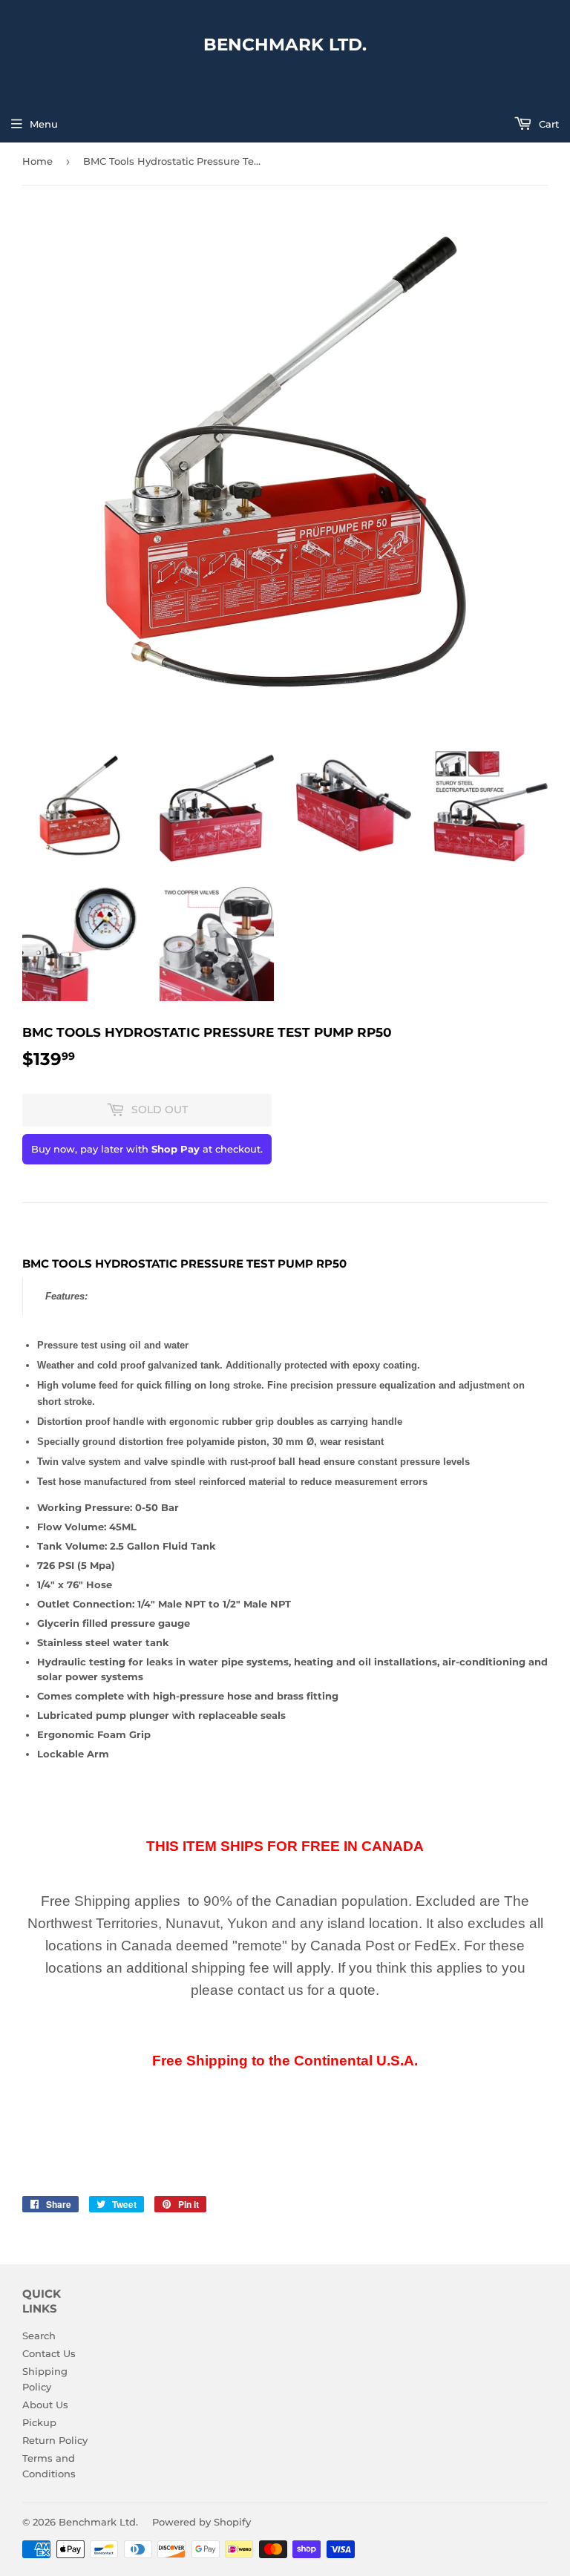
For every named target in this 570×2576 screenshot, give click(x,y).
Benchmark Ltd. (285, 45)
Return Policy (55, 2440)
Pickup (39, 2422)
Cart (547, 124)
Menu (44, 124)
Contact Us (49, 2353)
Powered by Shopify (202, 2522)
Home (37, 161)
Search (39, 2336)
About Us (45, 2405)
